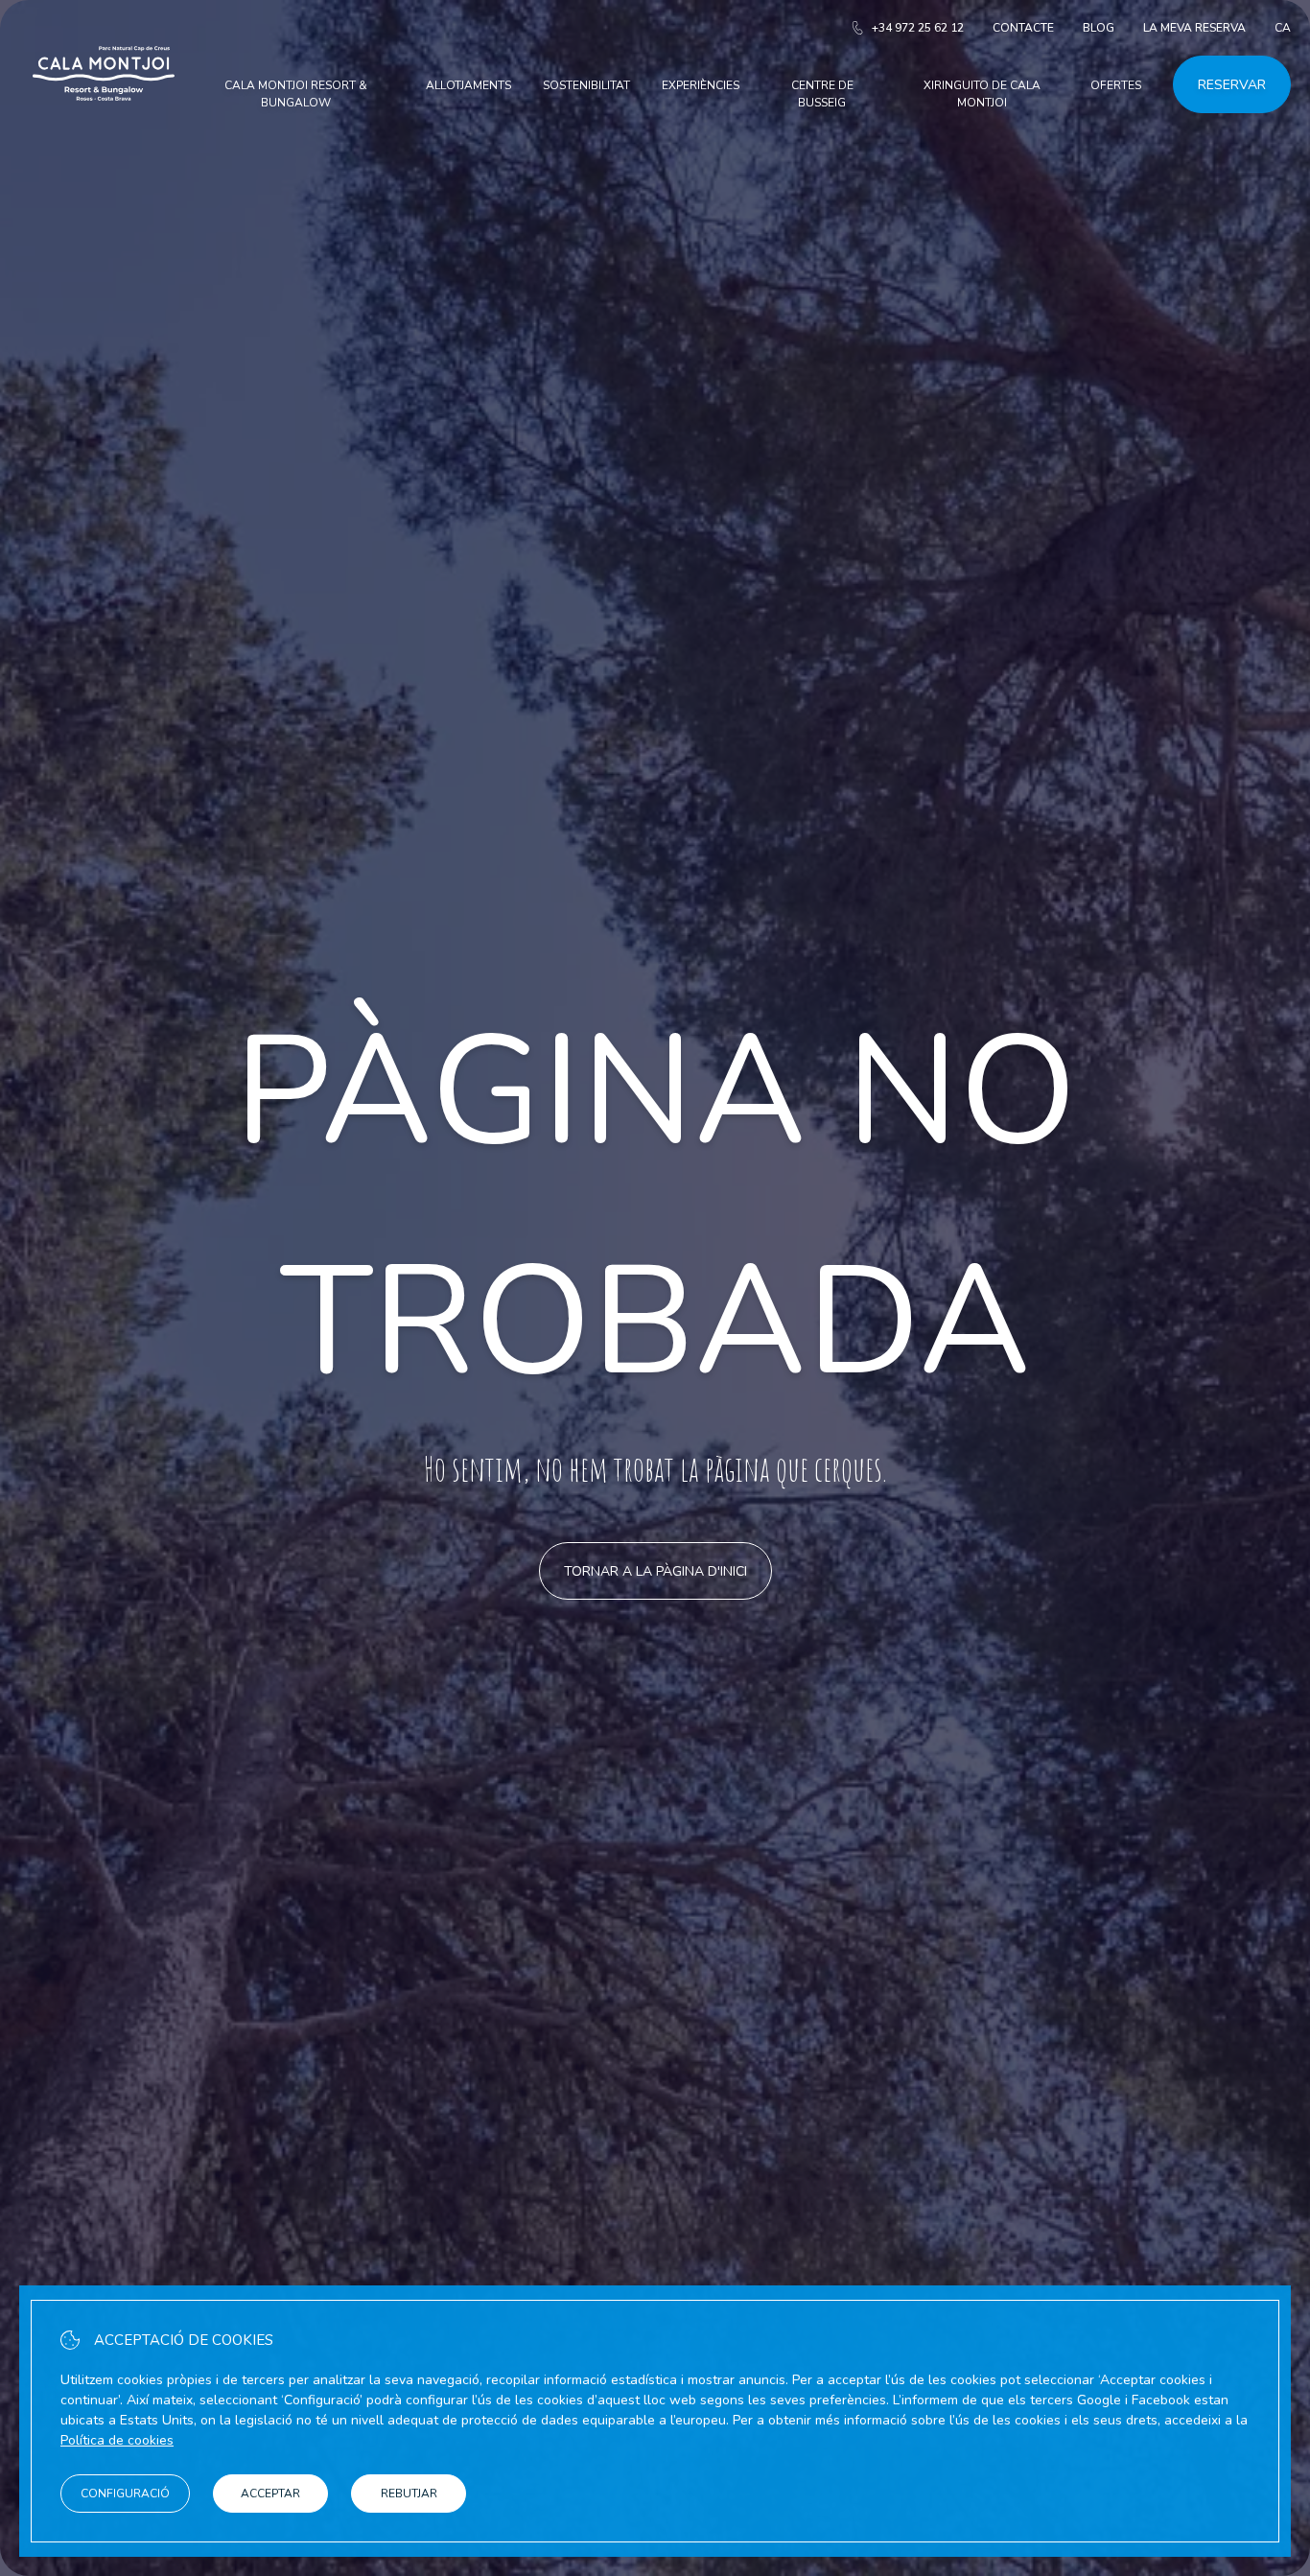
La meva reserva (1194, 28)
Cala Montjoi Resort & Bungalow (296, 94)
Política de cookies (117, 2440)
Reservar (1232, 85)
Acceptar (270, 2494)
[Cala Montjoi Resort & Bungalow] (104, 123)
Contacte (1023, 28)
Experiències (701, 85)
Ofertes (1116, 85)
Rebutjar (409, 2494)
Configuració (125, 2494)
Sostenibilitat (586, 85)
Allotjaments (468, 85)
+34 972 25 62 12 (918, 28)
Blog (1099, 28)
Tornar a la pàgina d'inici (655, 1571)
